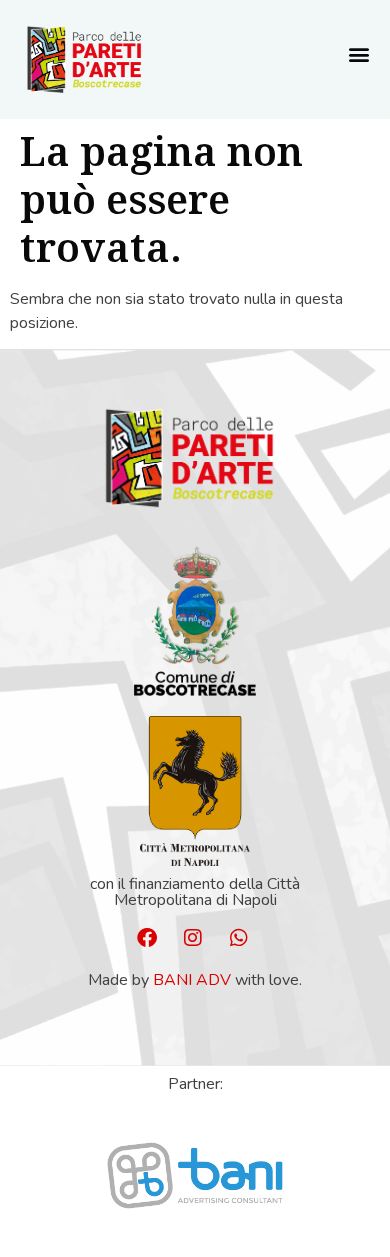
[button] (358, 54)
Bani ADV (192, 980)
